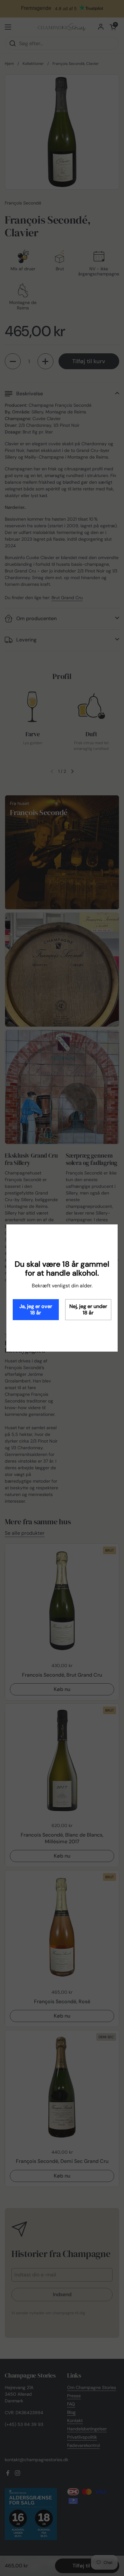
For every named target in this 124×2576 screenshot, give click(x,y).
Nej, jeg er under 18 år (88, 1309)
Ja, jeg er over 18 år (36, 1309)
